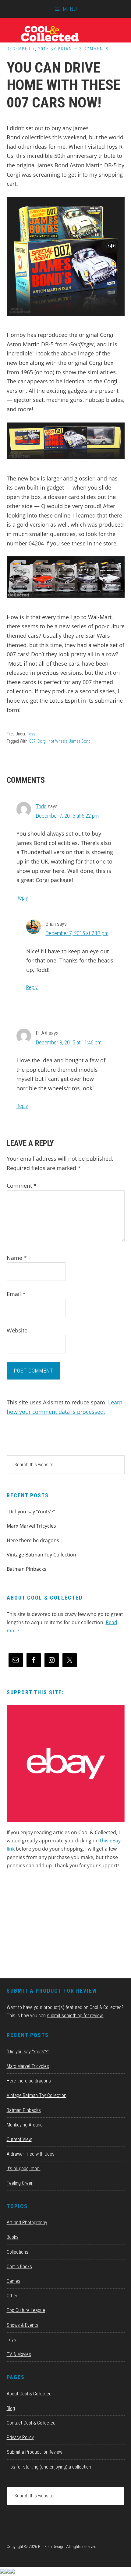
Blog (11, 2408)
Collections (18, 2252)
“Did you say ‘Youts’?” (31, 1512)
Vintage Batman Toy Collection (41, 1555)
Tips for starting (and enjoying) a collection (49, 2467)
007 (32, 741)
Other (12, 2296)
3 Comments (94, 49)
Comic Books (19, 2267)
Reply (22, 898)
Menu (70, 9)
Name (17, 1258)
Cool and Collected (65, 33)
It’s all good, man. (24, 2169)
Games (14, 2281)
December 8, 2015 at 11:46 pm (69, 1042)
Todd (41, 806)
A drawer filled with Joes (31, 2154)
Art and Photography (27, 2223)
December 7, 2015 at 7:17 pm (77, 933)
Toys (31, 734)
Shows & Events (23, 2325)
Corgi (42, 741)
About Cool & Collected (29, 2394)
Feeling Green (20, 2183)
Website (17, 1330)
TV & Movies (19, 2354)
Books (13, 2237)
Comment (22, 1186)
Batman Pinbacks (27, 1569)
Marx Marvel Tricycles (31, 1526)
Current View (19, 2139)
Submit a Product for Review (34, 2452)
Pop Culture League (26, 2310)
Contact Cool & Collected (31, 2423)
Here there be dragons (33, 1540)
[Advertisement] (52, 1926)
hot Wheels (58, 741)
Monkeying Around (25, 2125)
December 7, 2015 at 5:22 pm (67, 816)
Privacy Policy (20, 2437)
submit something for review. (75, 2016)
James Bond (80, 741)
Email (16, 1294)
